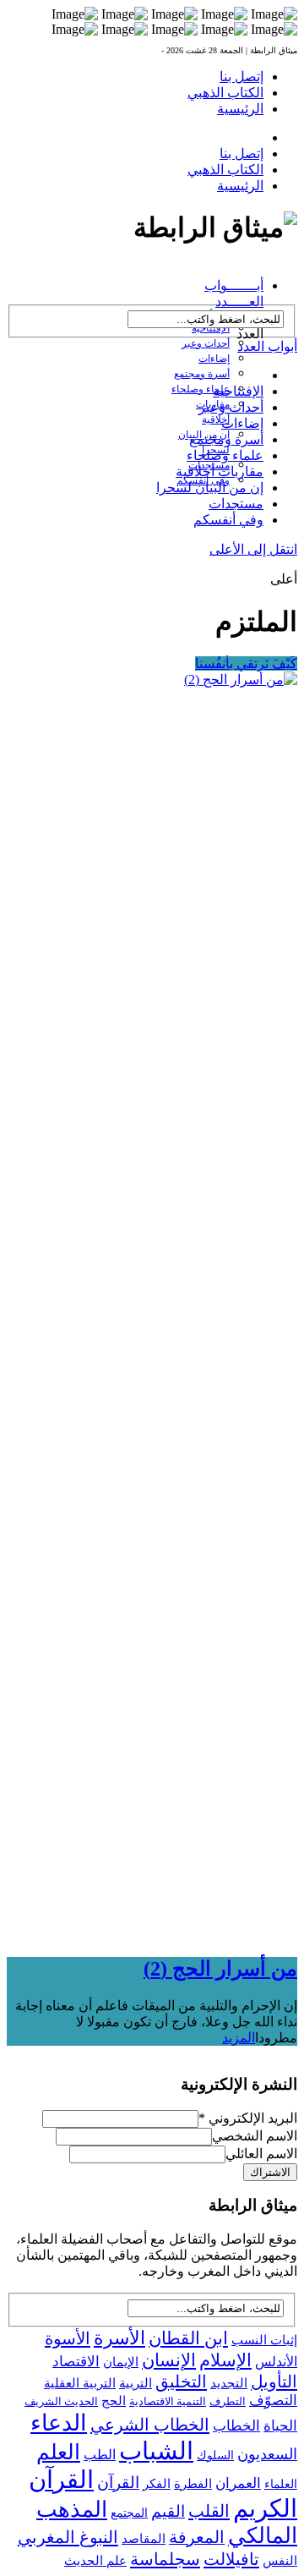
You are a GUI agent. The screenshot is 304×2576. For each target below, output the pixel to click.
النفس (280, 2560)
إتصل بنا (242, 77)
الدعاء (59, 2423)
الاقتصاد (76, 2362)
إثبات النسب (264, 2340)
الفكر (157, 2484)
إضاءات (214, 359)
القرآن (118, 2483)
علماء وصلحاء (201, 389)
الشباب (156, 2451)
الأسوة (68, 2338)
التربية (136, 2383)
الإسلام (225, 2360)
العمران (238, 2483)
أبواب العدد (267, 346)
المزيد (239, 2038)
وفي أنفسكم (228, 520)
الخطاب (236, 2426)
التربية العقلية (80, 2383)
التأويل (274, 2381)
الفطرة (193, 2484)
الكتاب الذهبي (225, 93)
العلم (58, 2452)
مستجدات (236, 504)
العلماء (281, 2484)
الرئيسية (240, 109)
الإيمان (121, 2362)
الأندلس (276, 2362)
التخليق (181, 2381)
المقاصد (144, 2539)
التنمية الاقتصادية (168, 2401)
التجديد (229, 2383)
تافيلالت (231, 2559)
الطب (100, 2455)
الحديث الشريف (61, 2401)
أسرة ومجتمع (202, 374)
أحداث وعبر (206, 343)
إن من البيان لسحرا (210, 488)
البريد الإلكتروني (248, 2118)
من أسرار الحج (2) (220, 1969)
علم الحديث (95, 2561)
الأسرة (119, 2338)
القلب (209, 2511)
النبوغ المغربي (68, 2537)
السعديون (267, 2454)
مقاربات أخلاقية (220, 471)
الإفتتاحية (238, 391)
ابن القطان (188, 2338)
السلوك (215, 2455)
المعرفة (197, 2537)
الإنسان (169, 2360)
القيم (168, 2511)
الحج (114, 2401)
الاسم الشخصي (255, 2136)
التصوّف (273, 2401)
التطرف (228, 2401)
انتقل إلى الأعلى (253, 549)
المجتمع (129, 2513)
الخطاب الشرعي (150, 2425)
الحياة (280, 2426)
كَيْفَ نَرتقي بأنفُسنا (246, 663)
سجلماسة (165, 2559)
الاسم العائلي (261, 2154)
